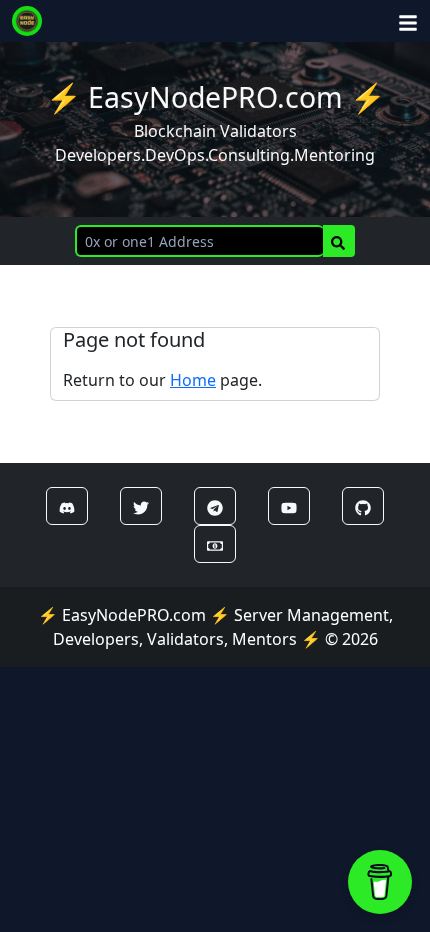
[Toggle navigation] (408, 21)
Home (193, 380)
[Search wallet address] (339, 241)
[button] (67, 506)
